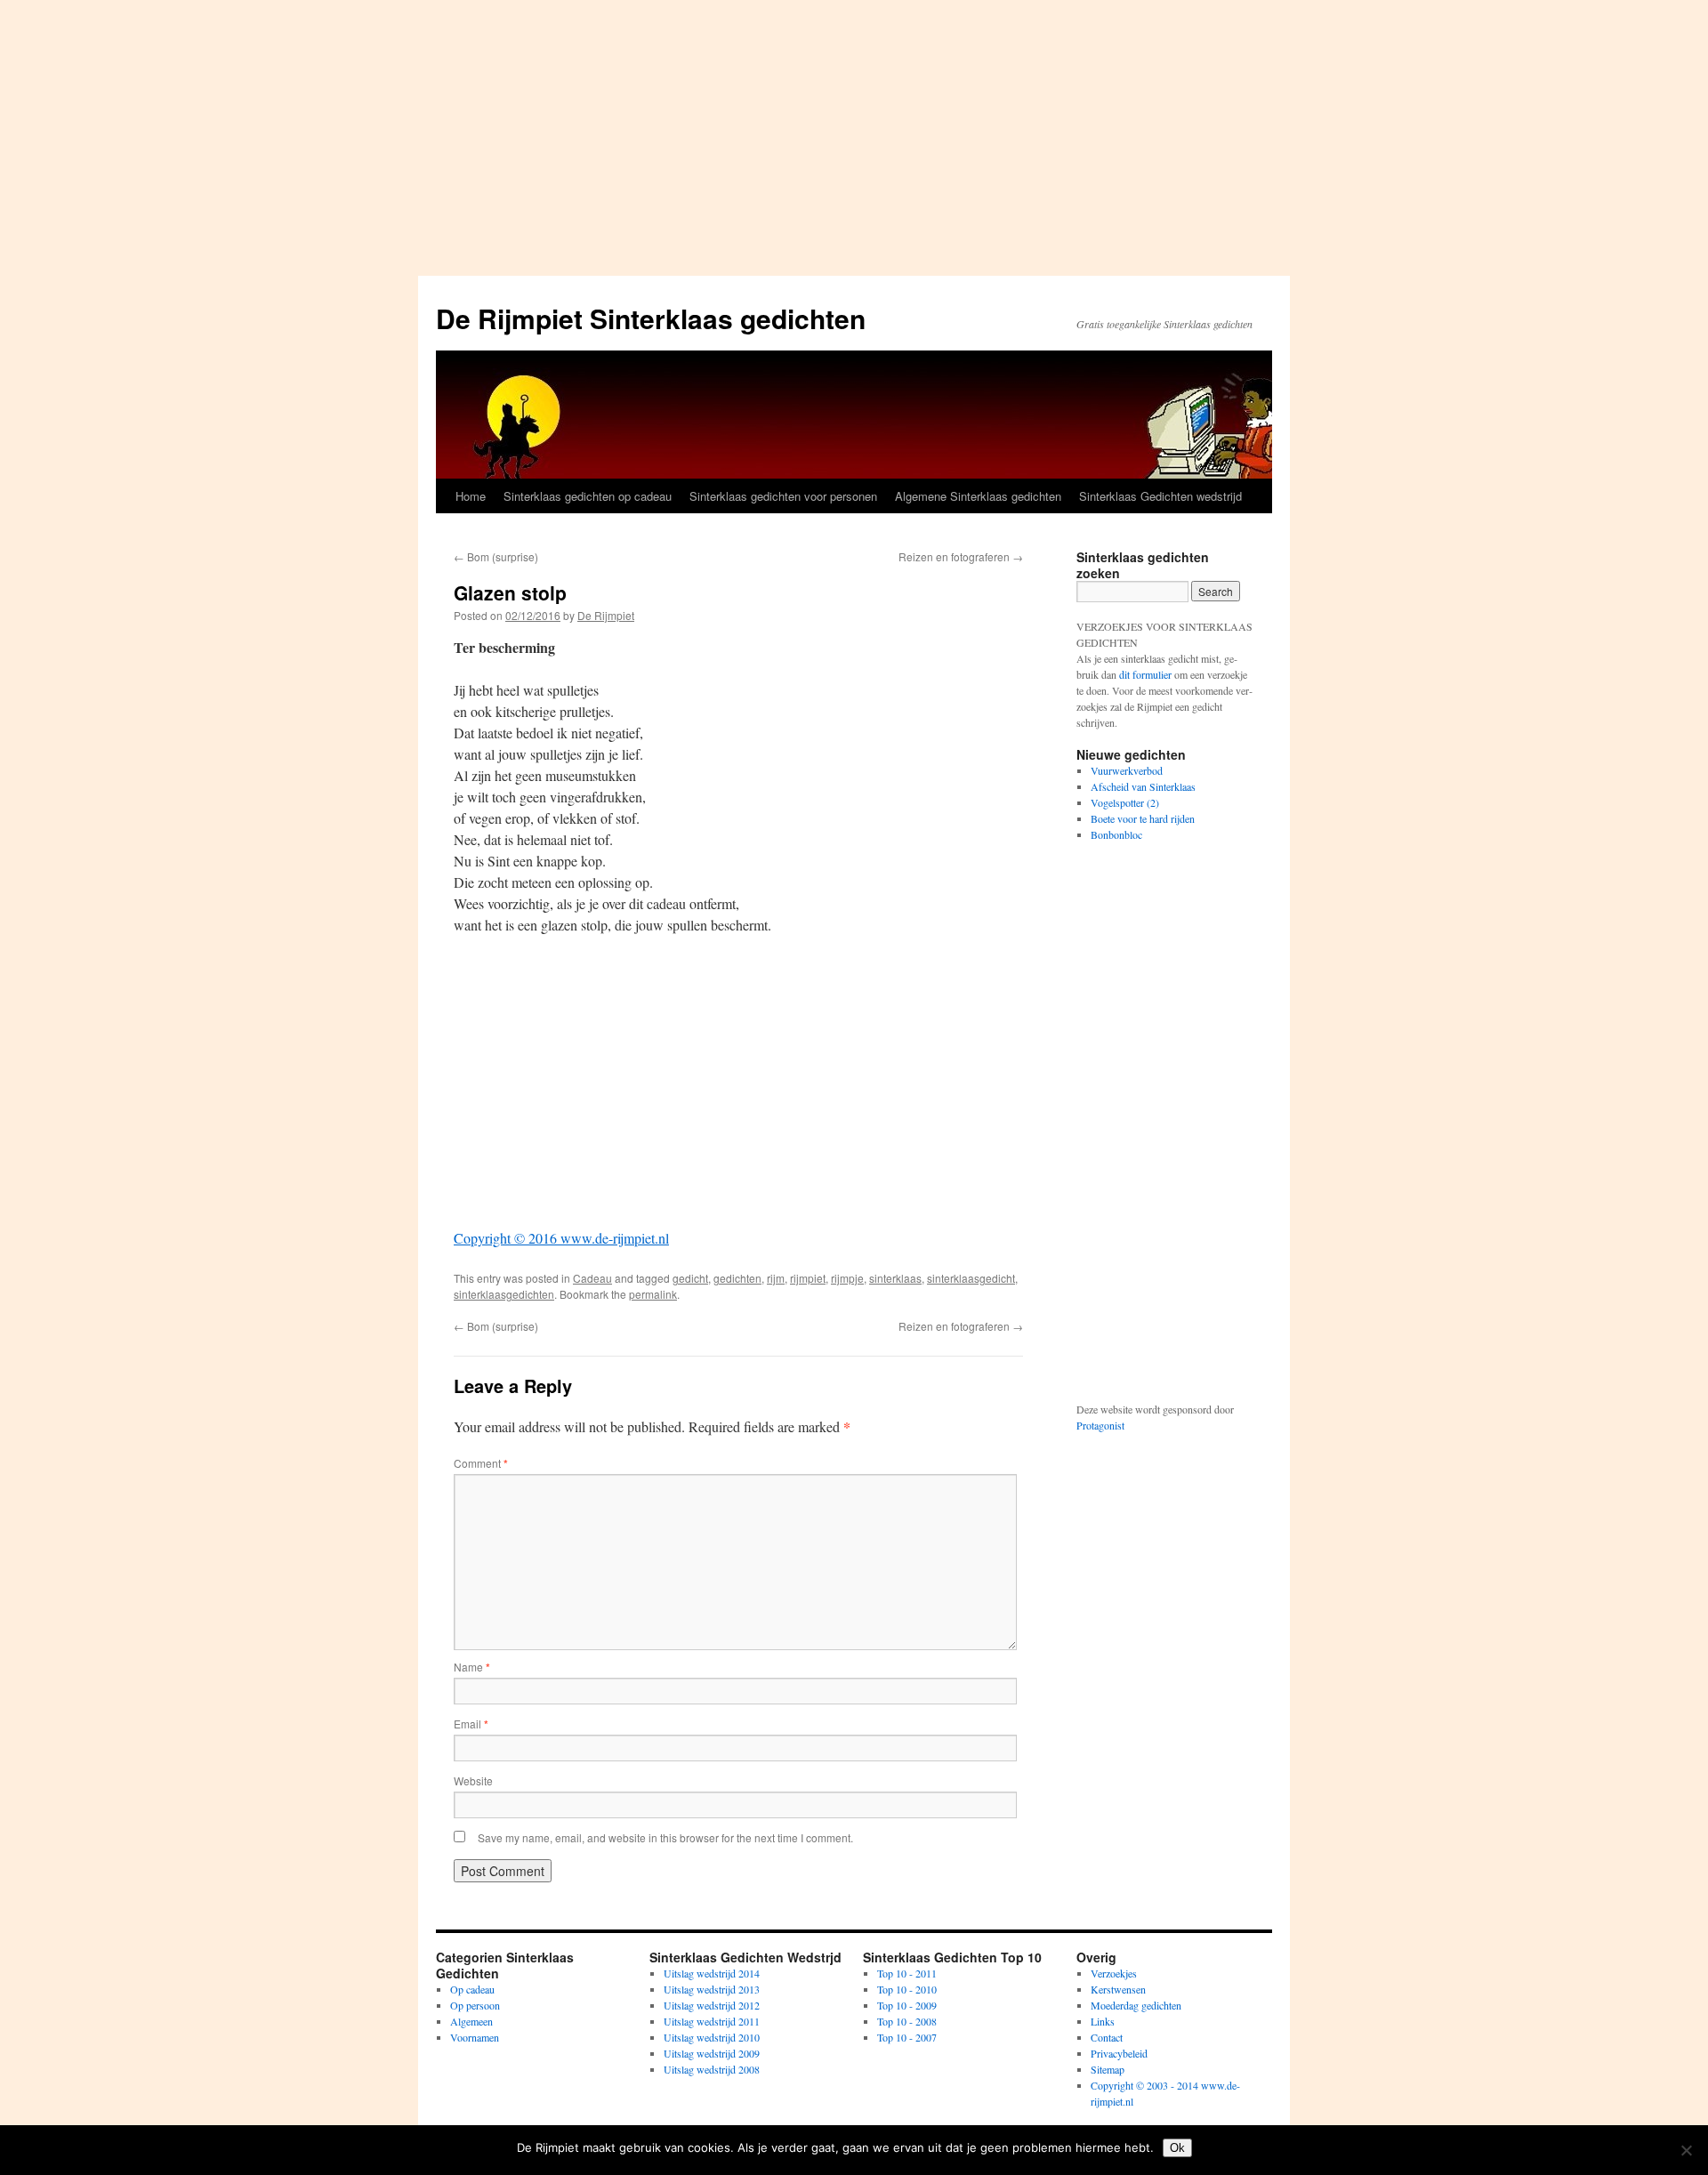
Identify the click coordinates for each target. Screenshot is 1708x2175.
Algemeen (471, 2021)
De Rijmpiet (606, 615)
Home (471, 496)
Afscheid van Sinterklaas (1143, 786)
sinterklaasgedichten (504, 1294)
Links (1103, 2021)
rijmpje (847, 1278)
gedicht (690, 1278)
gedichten (737, 1278)
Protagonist (1100, 1425)
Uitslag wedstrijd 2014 (712, 1973)
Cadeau (592, 1278)
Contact (1107, 2037)
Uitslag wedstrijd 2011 (712, 2021)
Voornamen (475, 2037)
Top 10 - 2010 (907, 1989)
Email (471, 1724)
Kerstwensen (1118, 1989)
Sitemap (1108, 2069)
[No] (1686, 2150)
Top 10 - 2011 (907, 1973)
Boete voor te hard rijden (1143, 818)
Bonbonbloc (1116, 834)
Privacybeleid (1119, 2053)
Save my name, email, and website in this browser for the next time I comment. (665, 1837)
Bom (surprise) (496, 556)
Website (473, 1780)
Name (472, 1667)
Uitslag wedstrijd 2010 (712, 2037)
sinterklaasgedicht (971, 1278)
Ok (1177, 2148)
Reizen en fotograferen (961, 556)
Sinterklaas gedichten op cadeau (588, 496)
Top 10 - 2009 (907, 2005)
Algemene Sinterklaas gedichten (978, 496)
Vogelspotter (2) (1125, 802)
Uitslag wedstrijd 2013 (712, 1989)
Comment (481, 1463)
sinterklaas (895, 1278)
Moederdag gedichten (1136, 2005)
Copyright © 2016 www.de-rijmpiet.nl (561, 1238)
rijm (776, 1278)
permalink (653, 1294)
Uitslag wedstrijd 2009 (712, 2053)
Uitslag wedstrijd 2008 (712, 2069)
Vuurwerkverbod (1127, 770)
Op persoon (475, 2005)
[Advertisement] (854, 133)
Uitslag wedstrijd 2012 (712, 2005)
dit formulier (1145, 674)
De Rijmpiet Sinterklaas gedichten (651, 318)
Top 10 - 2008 (907, 2021)
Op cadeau (472, 1989)
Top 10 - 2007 (907, 2037)
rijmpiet (808, 1278)
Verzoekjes (1114, 1973)
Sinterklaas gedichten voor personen (783, 496)
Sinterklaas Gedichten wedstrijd (1160, 496)
